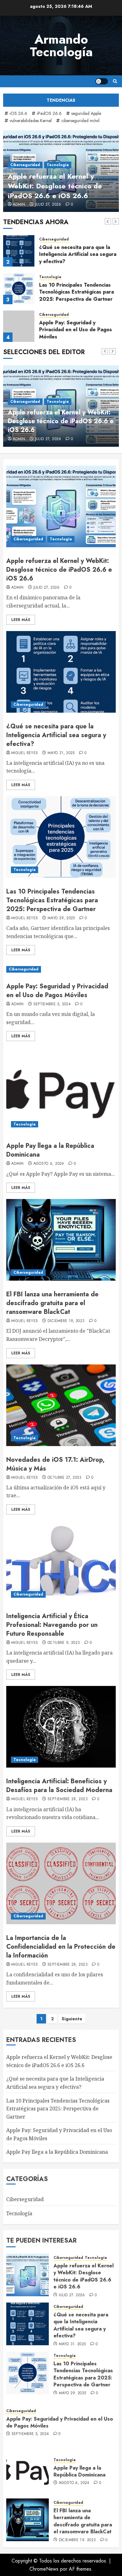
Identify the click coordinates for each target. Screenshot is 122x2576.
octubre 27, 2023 (65, 1478)
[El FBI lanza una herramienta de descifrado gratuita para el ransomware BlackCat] (61, 1240)
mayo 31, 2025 (61, 753)
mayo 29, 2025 (61, 918)
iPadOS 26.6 (49, 113)
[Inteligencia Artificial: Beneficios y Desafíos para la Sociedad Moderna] (61, 1727)
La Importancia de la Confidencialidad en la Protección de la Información (61, 1947)
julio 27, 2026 (48, 205)
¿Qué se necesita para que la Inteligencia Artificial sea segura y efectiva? (78, 254)
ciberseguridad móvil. (81, 121)
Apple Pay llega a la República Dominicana (50, 1150)
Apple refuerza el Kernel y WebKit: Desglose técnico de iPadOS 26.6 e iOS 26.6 (55, 186)
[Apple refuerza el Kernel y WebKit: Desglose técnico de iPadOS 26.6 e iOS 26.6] (61, 506)
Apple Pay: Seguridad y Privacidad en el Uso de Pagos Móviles (76, 330)
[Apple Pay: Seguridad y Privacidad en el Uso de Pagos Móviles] (19, 326)
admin (19, 205)
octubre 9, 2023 (64, 1643)
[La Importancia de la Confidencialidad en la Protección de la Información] (61, 1883)
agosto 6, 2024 (49, 1164)
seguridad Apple (86, 113)
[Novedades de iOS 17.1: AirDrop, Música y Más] (61, 1405)
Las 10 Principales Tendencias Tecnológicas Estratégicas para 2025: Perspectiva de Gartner (76, 292)
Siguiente (72, 2019)
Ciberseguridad (25, 165)
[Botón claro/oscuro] (102, 81)
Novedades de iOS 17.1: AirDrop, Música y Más (55, 1464)
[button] (115, 81)
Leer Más (21, 620)
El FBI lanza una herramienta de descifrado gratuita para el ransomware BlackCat (52, 1303)
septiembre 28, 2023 (68, 1799)
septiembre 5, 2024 (52, 1004)
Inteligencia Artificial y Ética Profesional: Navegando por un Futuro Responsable (52, 1625)
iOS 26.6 (18, 113)
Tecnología (58, 165)
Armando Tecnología (61, 46)
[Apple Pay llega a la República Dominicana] (61, 1091)
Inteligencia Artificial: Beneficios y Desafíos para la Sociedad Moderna (59, 1786)
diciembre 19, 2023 (66, 1321)
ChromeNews (44, 2569)
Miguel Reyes (25, 753)
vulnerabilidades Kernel (31, 121)
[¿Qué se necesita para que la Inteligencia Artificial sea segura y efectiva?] (19, 251)
